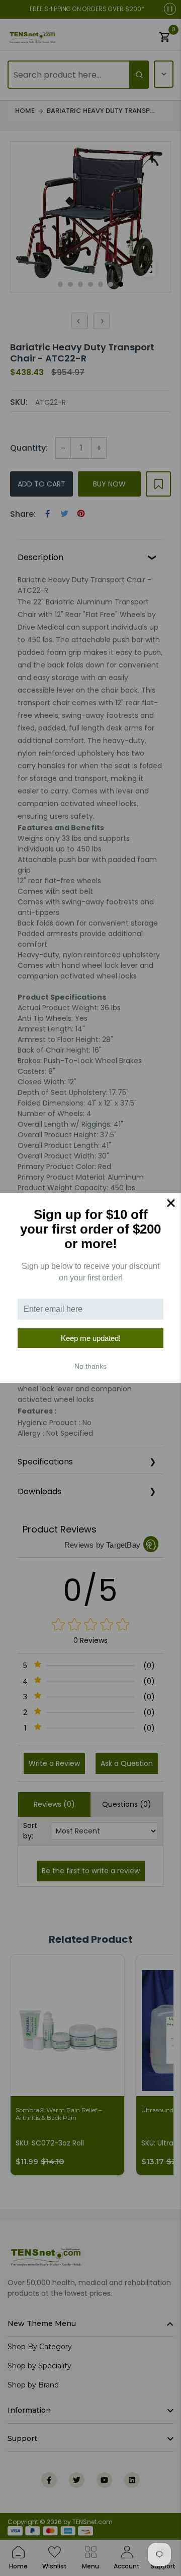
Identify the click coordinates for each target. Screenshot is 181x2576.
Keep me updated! (91, 1338)
